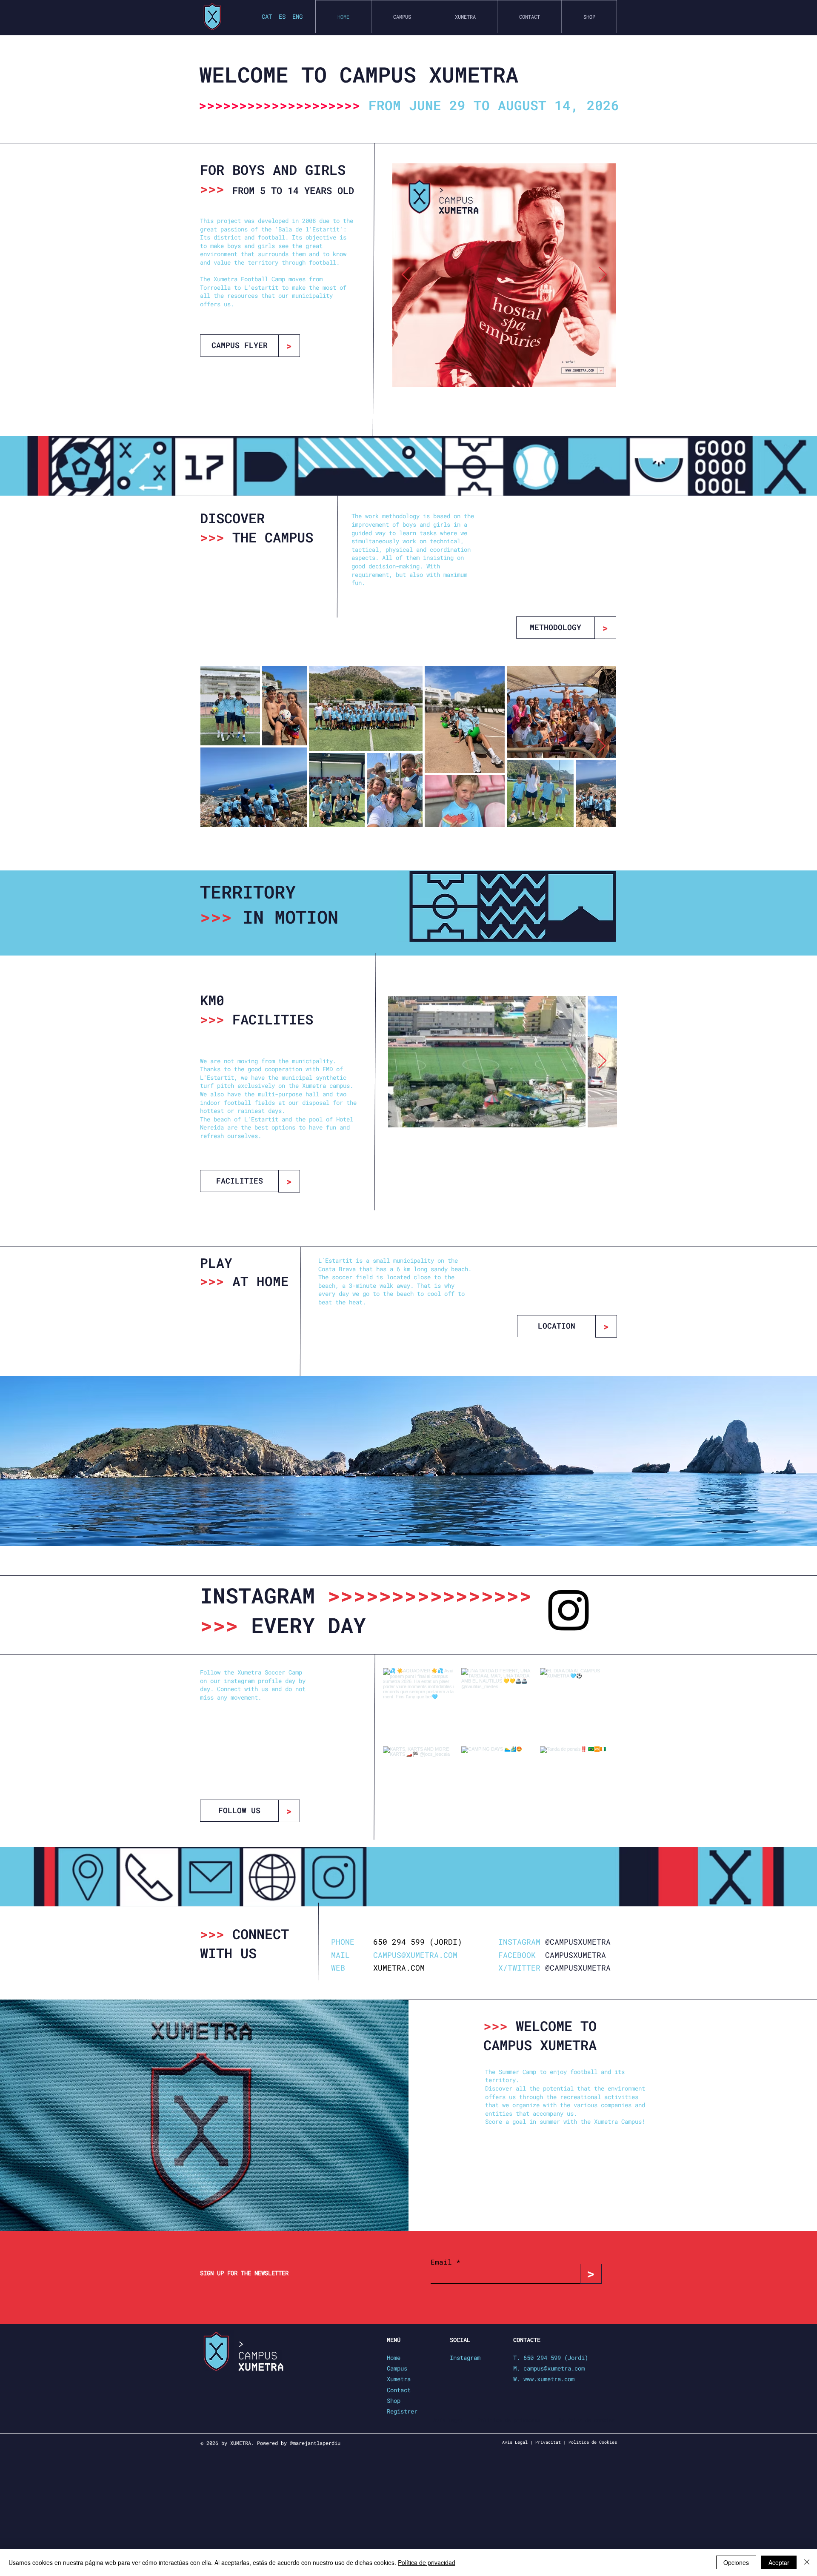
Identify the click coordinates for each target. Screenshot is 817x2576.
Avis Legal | (517, 2442)
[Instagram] (568, 1610)
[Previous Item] (406, 275)
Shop (394, 2401)
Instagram (465, 2358)
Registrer (402, 2411)
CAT (269, 16)
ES (282, 16)
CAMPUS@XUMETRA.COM (415, 1955)
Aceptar (779, 2562)
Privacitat (548, 2442)
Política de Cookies (593, 2442)
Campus (397, 2368)
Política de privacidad (427, 2562)
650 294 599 (399, 1942)
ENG (297, 16)
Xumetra (399, 2379)
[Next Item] (603, 275)
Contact (399, 2390)
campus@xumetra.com (554, 2368)
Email (443, 2262)
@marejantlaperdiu (315, 2443)
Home (394, 2358)
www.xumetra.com (549, 2379)
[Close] (807, 2562)
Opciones (736, 2562)
